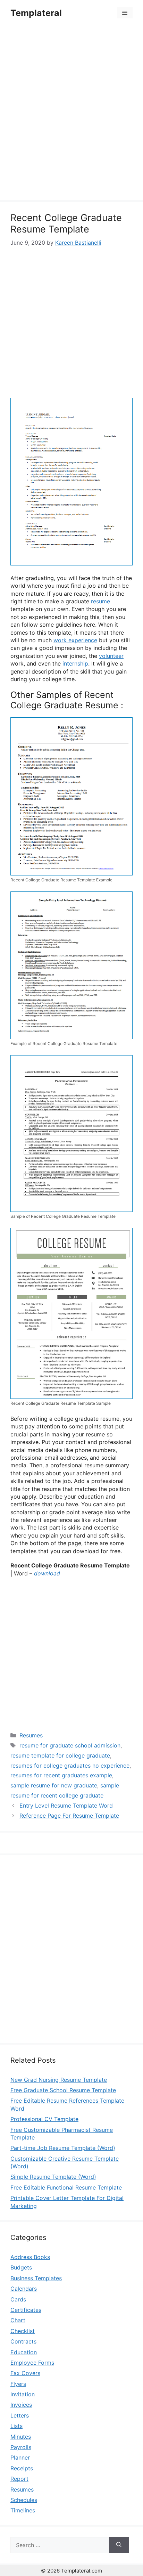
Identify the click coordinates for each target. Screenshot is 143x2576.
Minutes (21, 2437)
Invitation (23, 2394)
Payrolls (21, 2447)
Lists (16, 2426)
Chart (18, 2320)
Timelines (23, 2510)
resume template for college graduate (60, 1755)
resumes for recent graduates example (61, 1775)
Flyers (18, 2384)
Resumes (31, 1735)
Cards (18, 2299)
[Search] (119, 2545)
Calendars (24, 2289)
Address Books (30, 2257)
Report (19, 2479)
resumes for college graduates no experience (70, 1766)
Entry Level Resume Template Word (66, 1805)
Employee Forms (32, 2363)
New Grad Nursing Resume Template (59, 2080)
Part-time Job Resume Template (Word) (63, 2148)
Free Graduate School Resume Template (63, 2090)
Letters (20, 2415)
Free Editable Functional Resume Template (66, 2187)
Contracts (23, 2341)
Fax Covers (25, 2373)
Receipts (22, 2468)
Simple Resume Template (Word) (53, 2177)
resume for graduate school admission (70, 1745)
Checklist (23, 2331)
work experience (75, 640)
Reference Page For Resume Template (69, 1816)
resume (100, 601)
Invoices (21, 2405)
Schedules (24, 2500)
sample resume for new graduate (54, 1785)
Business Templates (36, 2278)
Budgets (21, 2267)
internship (75, 663)
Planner (20, 2457)
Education (24, 2352)
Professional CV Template (44, 2119)
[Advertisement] (71, 114)
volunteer (111, 656)
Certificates (26, 2310)
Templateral (36, 13)
